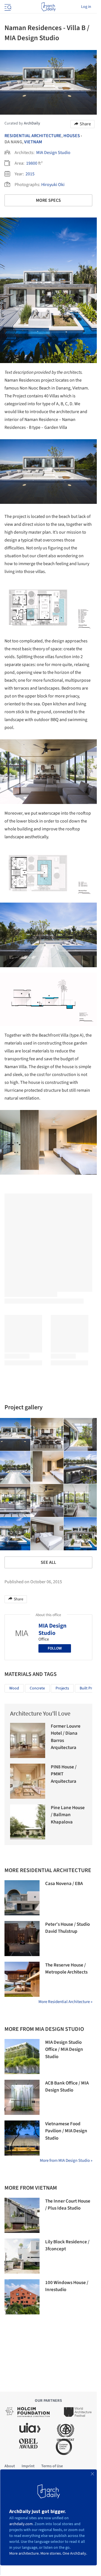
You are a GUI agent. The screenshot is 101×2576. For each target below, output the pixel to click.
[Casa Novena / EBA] (22, 1898)
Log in (86, 7)
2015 (30, 174)
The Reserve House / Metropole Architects (66, 1969)
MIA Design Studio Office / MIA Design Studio (64, 2050)
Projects (62, 1688)
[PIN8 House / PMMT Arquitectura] (28, 1781)
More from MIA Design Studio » (66, 2161)
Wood (14, 1688)
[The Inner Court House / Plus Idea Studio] (22, 2215)
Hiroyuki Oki (53, 185)
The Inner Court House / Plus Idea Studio (68, 2205)
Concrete (37, 1688)
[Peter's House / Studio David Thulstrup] (22, 1939)
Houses (72, 136)
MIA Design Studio (53, 153)
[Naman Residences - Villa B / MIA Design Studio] (47, 1435)
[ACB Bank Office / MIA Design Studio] (22, 2097)
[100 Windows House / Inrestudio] (22, 2297)
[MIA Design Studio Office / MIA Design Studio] (22, 2057)
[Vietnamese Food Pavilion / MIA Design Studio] (22, 2138)
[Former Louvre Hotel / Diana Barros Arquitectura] (28, 1740)
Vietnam (33, 142)
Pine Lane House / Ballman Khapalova (68, 1815)
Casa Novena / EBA (64, 1884)
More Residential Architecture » (65, 2002)
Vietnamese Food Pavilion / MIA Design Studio (66, 2131)
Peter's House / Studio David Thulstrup (67, 1928)
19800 (32, 163)
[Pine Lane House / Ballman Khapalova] (28, 1822)
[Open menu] (7, 7)
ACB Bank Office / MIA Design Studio (67, 2087)
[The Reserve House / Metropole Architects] (22, 1979)
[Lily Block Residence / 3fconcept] (22, 2256)
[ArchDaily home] (48, 7)
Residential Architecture (33, 136)
